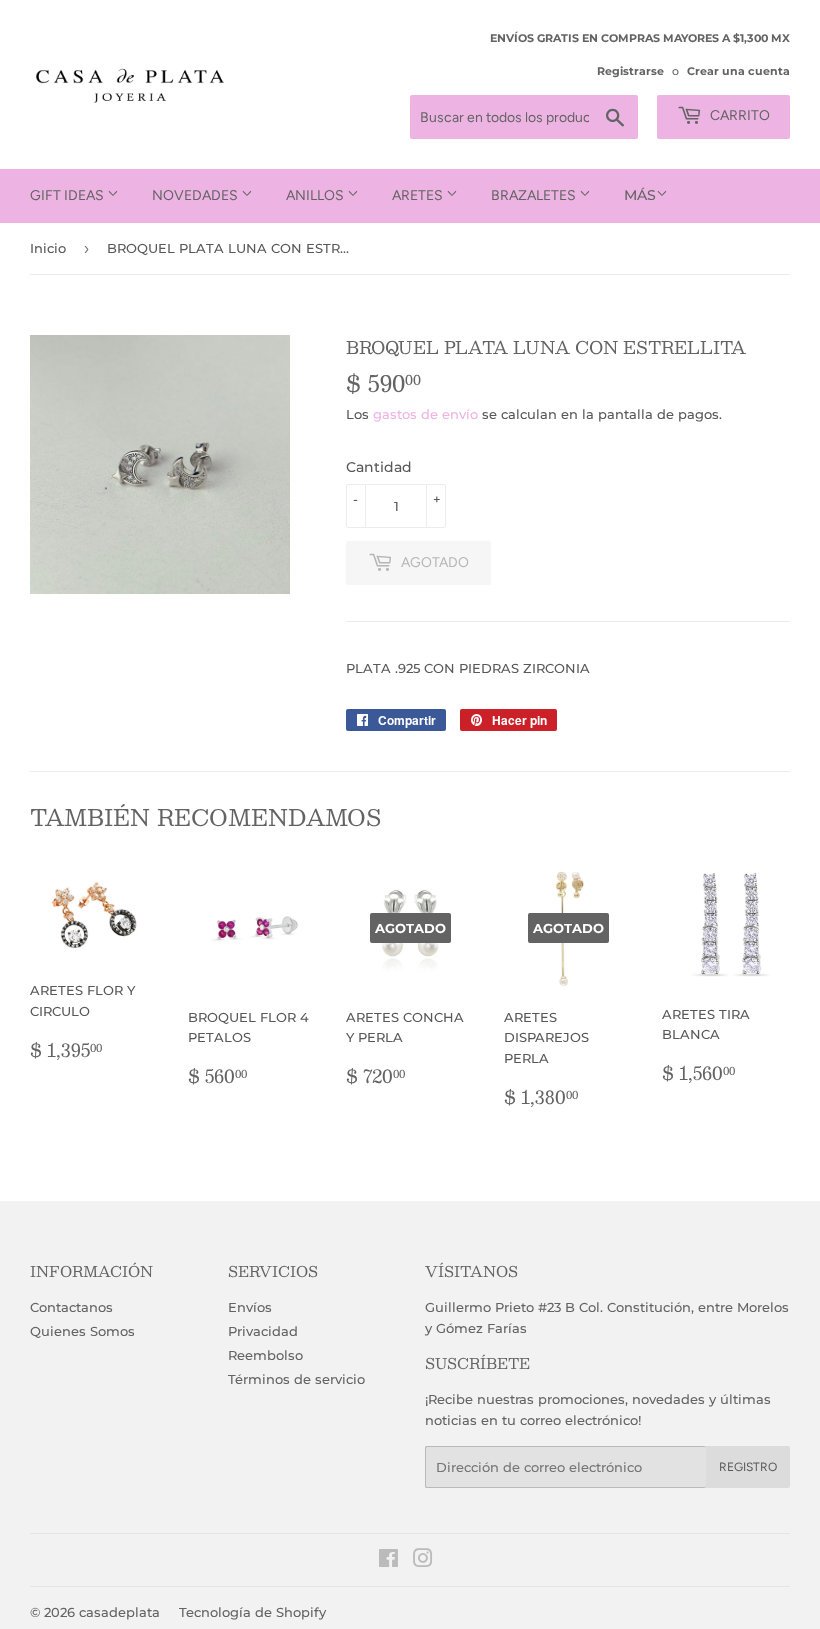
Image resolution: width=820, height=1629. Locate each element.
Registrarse (630, 71)
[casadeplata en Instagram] (423, 1561)
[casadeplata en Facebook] (388, 1561)
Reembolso (265, 1355)
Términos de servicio (296, 1379)
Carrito (738, 115)
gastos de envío (425, 414)
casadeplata (119, 1612)
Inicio (48, 248)
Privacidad (263, 1331)
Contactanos (71, 1307)
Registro (748, 1467)
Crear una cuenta (738, 71)
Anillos (316, 195)
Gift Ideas (68, 195)
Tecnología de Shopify (252, 1612)
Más (640, 195)
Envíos (250, 1307)
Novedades (196, 195)
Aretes (419, 195)
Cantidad (379, 467)
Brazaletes (535, 195)
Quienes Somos (82, 1331)
